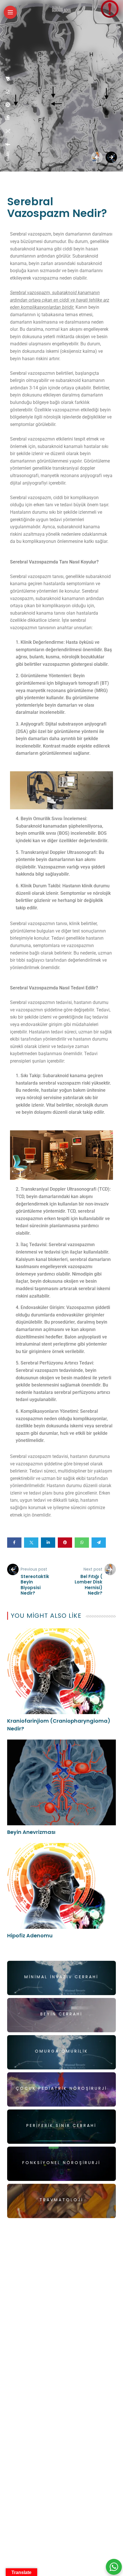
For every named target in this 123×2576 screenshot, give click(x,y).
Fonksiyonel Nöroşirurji (61, 2163)
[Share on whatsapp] (82, 1543)
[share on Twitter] (8, 131)
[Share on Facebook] (14, 1543)
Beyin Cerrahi (61, 2014)
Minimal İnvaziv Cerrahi (61, 1977)
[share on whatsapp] (8, 92)
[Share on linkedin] (48, 1543)
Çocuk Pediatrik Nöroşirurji (61, 2088)
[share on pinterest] (8, 105)
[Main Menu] (10, 12)
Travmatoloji (61, 2200)
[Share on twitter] (31, 1543)
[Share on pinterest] (65, 1543)
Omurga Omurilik (61, 2051)
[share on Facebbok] (8, 144)
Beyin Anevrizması (31, 1832)
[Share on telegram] (99, 1543)
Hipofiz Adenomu (30, 1936)
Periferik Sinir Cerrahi (61, 2125)
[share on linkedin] (8, 117)
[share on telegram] (8, 79)
